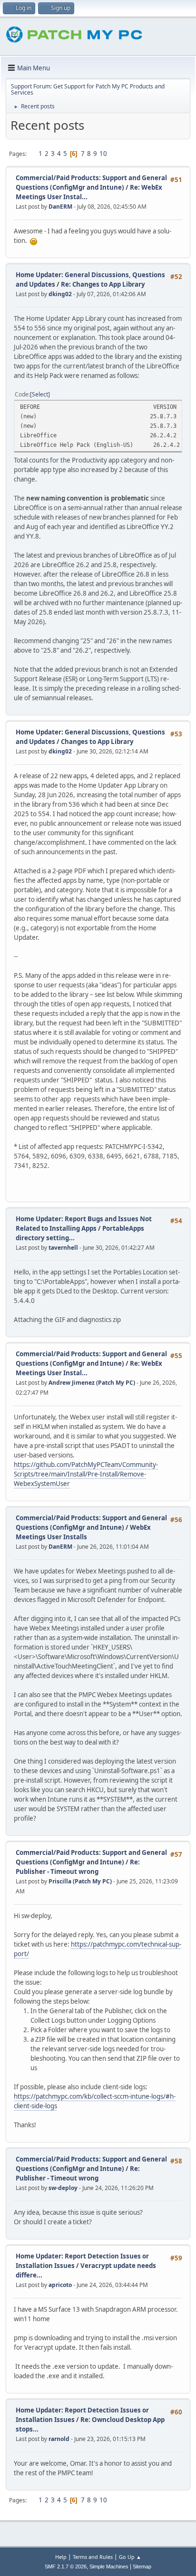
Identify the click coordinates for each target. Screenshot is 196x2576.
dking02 (60, 294)
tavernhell (63, 1248)
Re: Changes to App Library (103, 284)
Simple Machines (109, 2566)
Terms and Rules (93, 2557)
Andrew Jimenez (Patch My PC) (92, 1383)
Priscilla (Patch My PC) (80, 1881)
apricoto (60, 2285)
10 (103, 154)
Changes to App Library (97, 742)
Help (61, 2557)
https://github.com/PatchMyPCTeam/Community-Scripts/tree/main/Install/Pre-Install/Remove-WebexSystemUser (86, 1474)
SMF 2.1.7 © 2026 (66, 2566)
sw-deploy (63, 2188)
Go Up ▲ (130, 2557)
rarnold (59, 2439)
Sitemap (142, 2566)
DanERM (60, 207)
